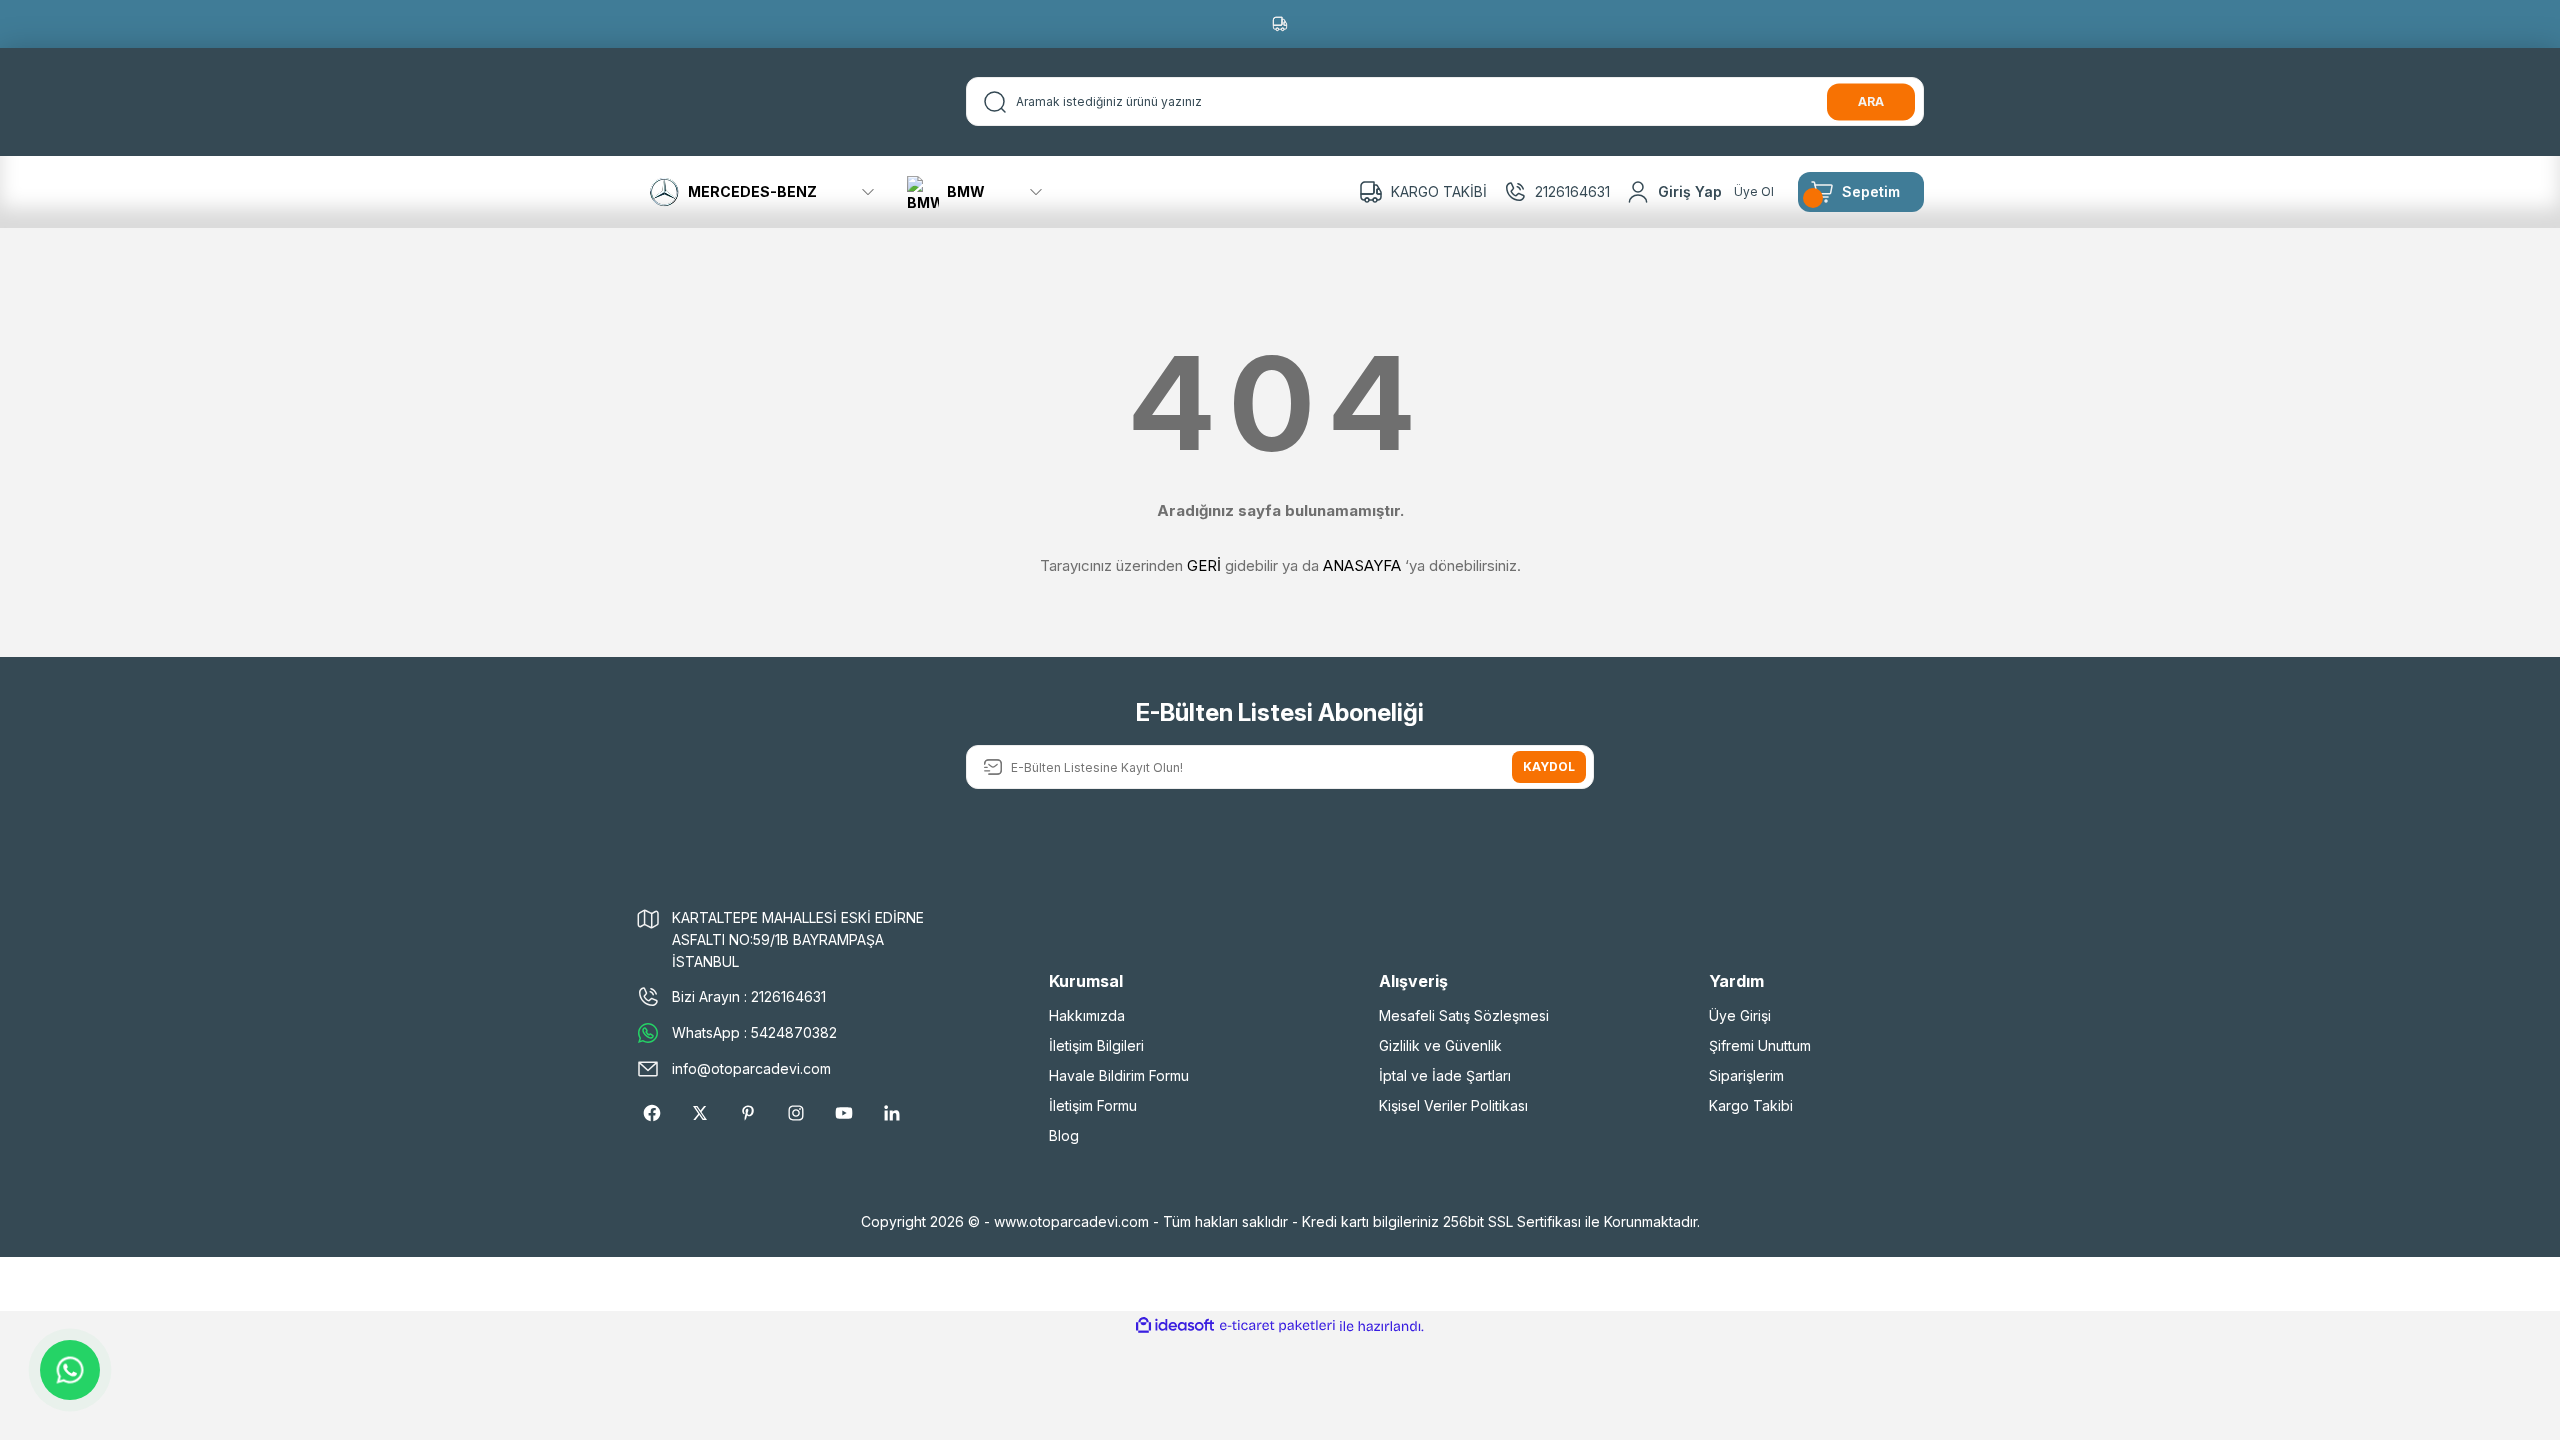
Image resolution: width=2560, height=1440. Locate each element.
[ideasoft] (1175, 1326)
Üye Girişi (1740, 1015)
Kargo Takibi (1751, 1105)
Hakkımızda (1087, 1015)
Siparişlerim (1746, 1075)
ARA (1871, 101)
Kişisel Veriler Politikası (1453, 1105)
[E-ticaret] (1277, 1326)
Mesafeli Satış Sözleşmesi (1464, 1015)
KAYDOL (1549, 766)
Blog (1064, 1135)
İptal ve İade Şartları (1445, 1075)
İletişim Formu (1093, 1105)
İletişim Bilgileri (1096, 1045)
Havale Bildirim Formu (1119, 1075)
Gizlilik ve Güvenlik (1440, 1045)
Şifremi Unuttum (1760, 1045)
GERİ (1204, 565)
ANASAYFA (1362, 565)
